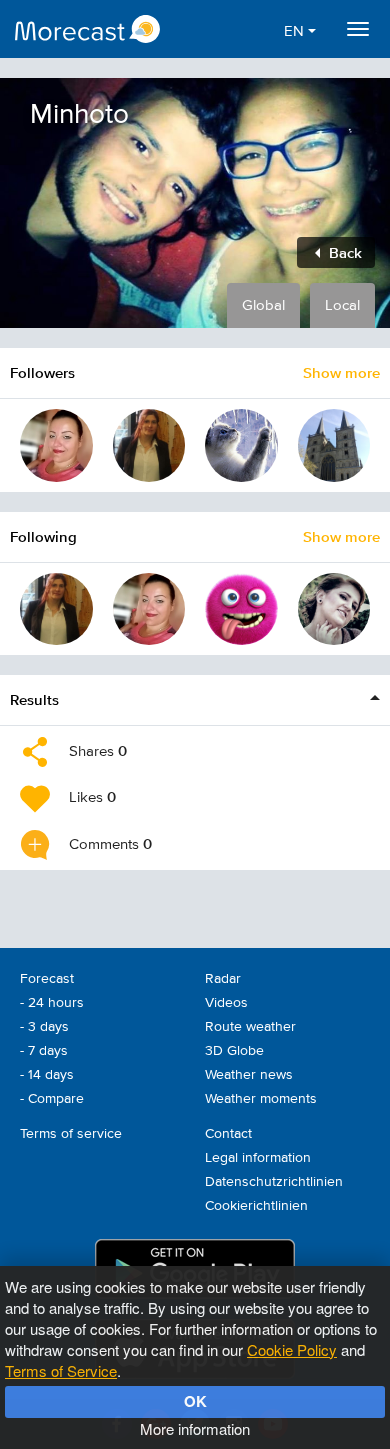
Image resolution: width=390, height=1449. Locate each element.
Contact (228, 1134)
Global (263, 305)
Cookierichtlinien (256, 1206)
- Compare (52, 1099)
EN (296, 31)
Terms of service (71, 1134)
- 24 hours (52, 1003)
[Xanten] (334, 445)
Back (343, 252)
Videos (226, 1003)
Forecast (47, 979)
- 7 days (44, 1051)
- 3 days (44, 1027)
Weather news (249, 1075)
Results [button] (34, 699)
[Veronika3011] (56, 445)
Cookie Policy (292, 1349)
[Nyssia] (149, 445)
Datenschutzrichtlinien (274, 1182)
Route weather (250, 1027)
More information (195, 1428)
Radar (223, 979)
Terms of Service (61, 1370)
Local (342, 305)
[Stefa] (241, 609)
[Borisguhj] (241, 445)
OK (195, 1401)
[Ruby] (334, 609)
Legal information (258, 1158)
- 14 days (47, 1075)
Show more (341, 372)
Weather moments (261, 1099)
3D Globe (234, 1051)
